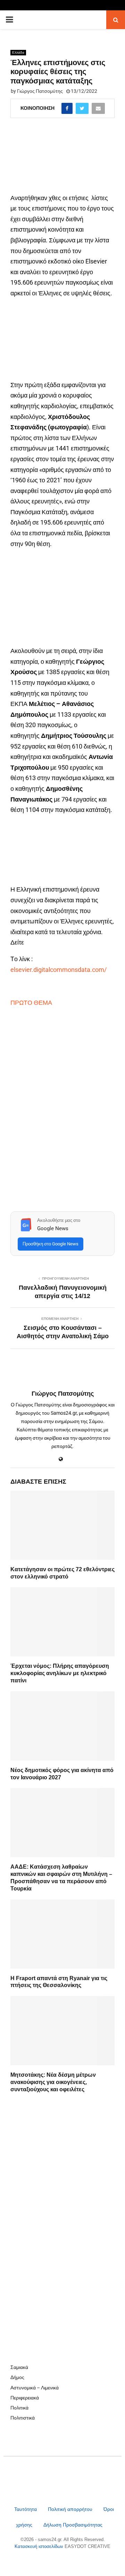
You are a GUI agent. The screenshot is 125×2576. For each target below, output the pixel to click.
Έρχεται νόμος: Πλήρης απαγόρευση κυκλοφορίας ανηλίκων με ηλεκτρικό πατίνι (60, 1673)
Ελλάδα (18, 52)
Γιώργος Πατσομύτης (40, 91)
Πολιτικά (19, 2408)
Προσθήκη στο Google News (51, 1244)
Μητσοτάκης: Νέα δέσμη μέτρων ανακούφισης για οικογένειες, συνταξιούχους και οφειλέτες (53, 2082)
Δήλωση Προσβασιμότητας (73, 2525)
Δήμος (17, 2377)
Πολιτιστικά (23, 2418)
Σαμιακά (19, 2367)
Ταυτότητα (26, 2509)
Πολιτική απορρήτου (70, 2509)
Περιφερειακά (25, 2398)
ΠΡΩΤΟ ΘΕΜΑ (32, 1003)
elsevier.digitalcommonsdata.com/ (59, 970)
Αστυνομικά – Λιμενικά (35, 2388)
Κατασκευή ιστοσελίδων (40, 2546)
